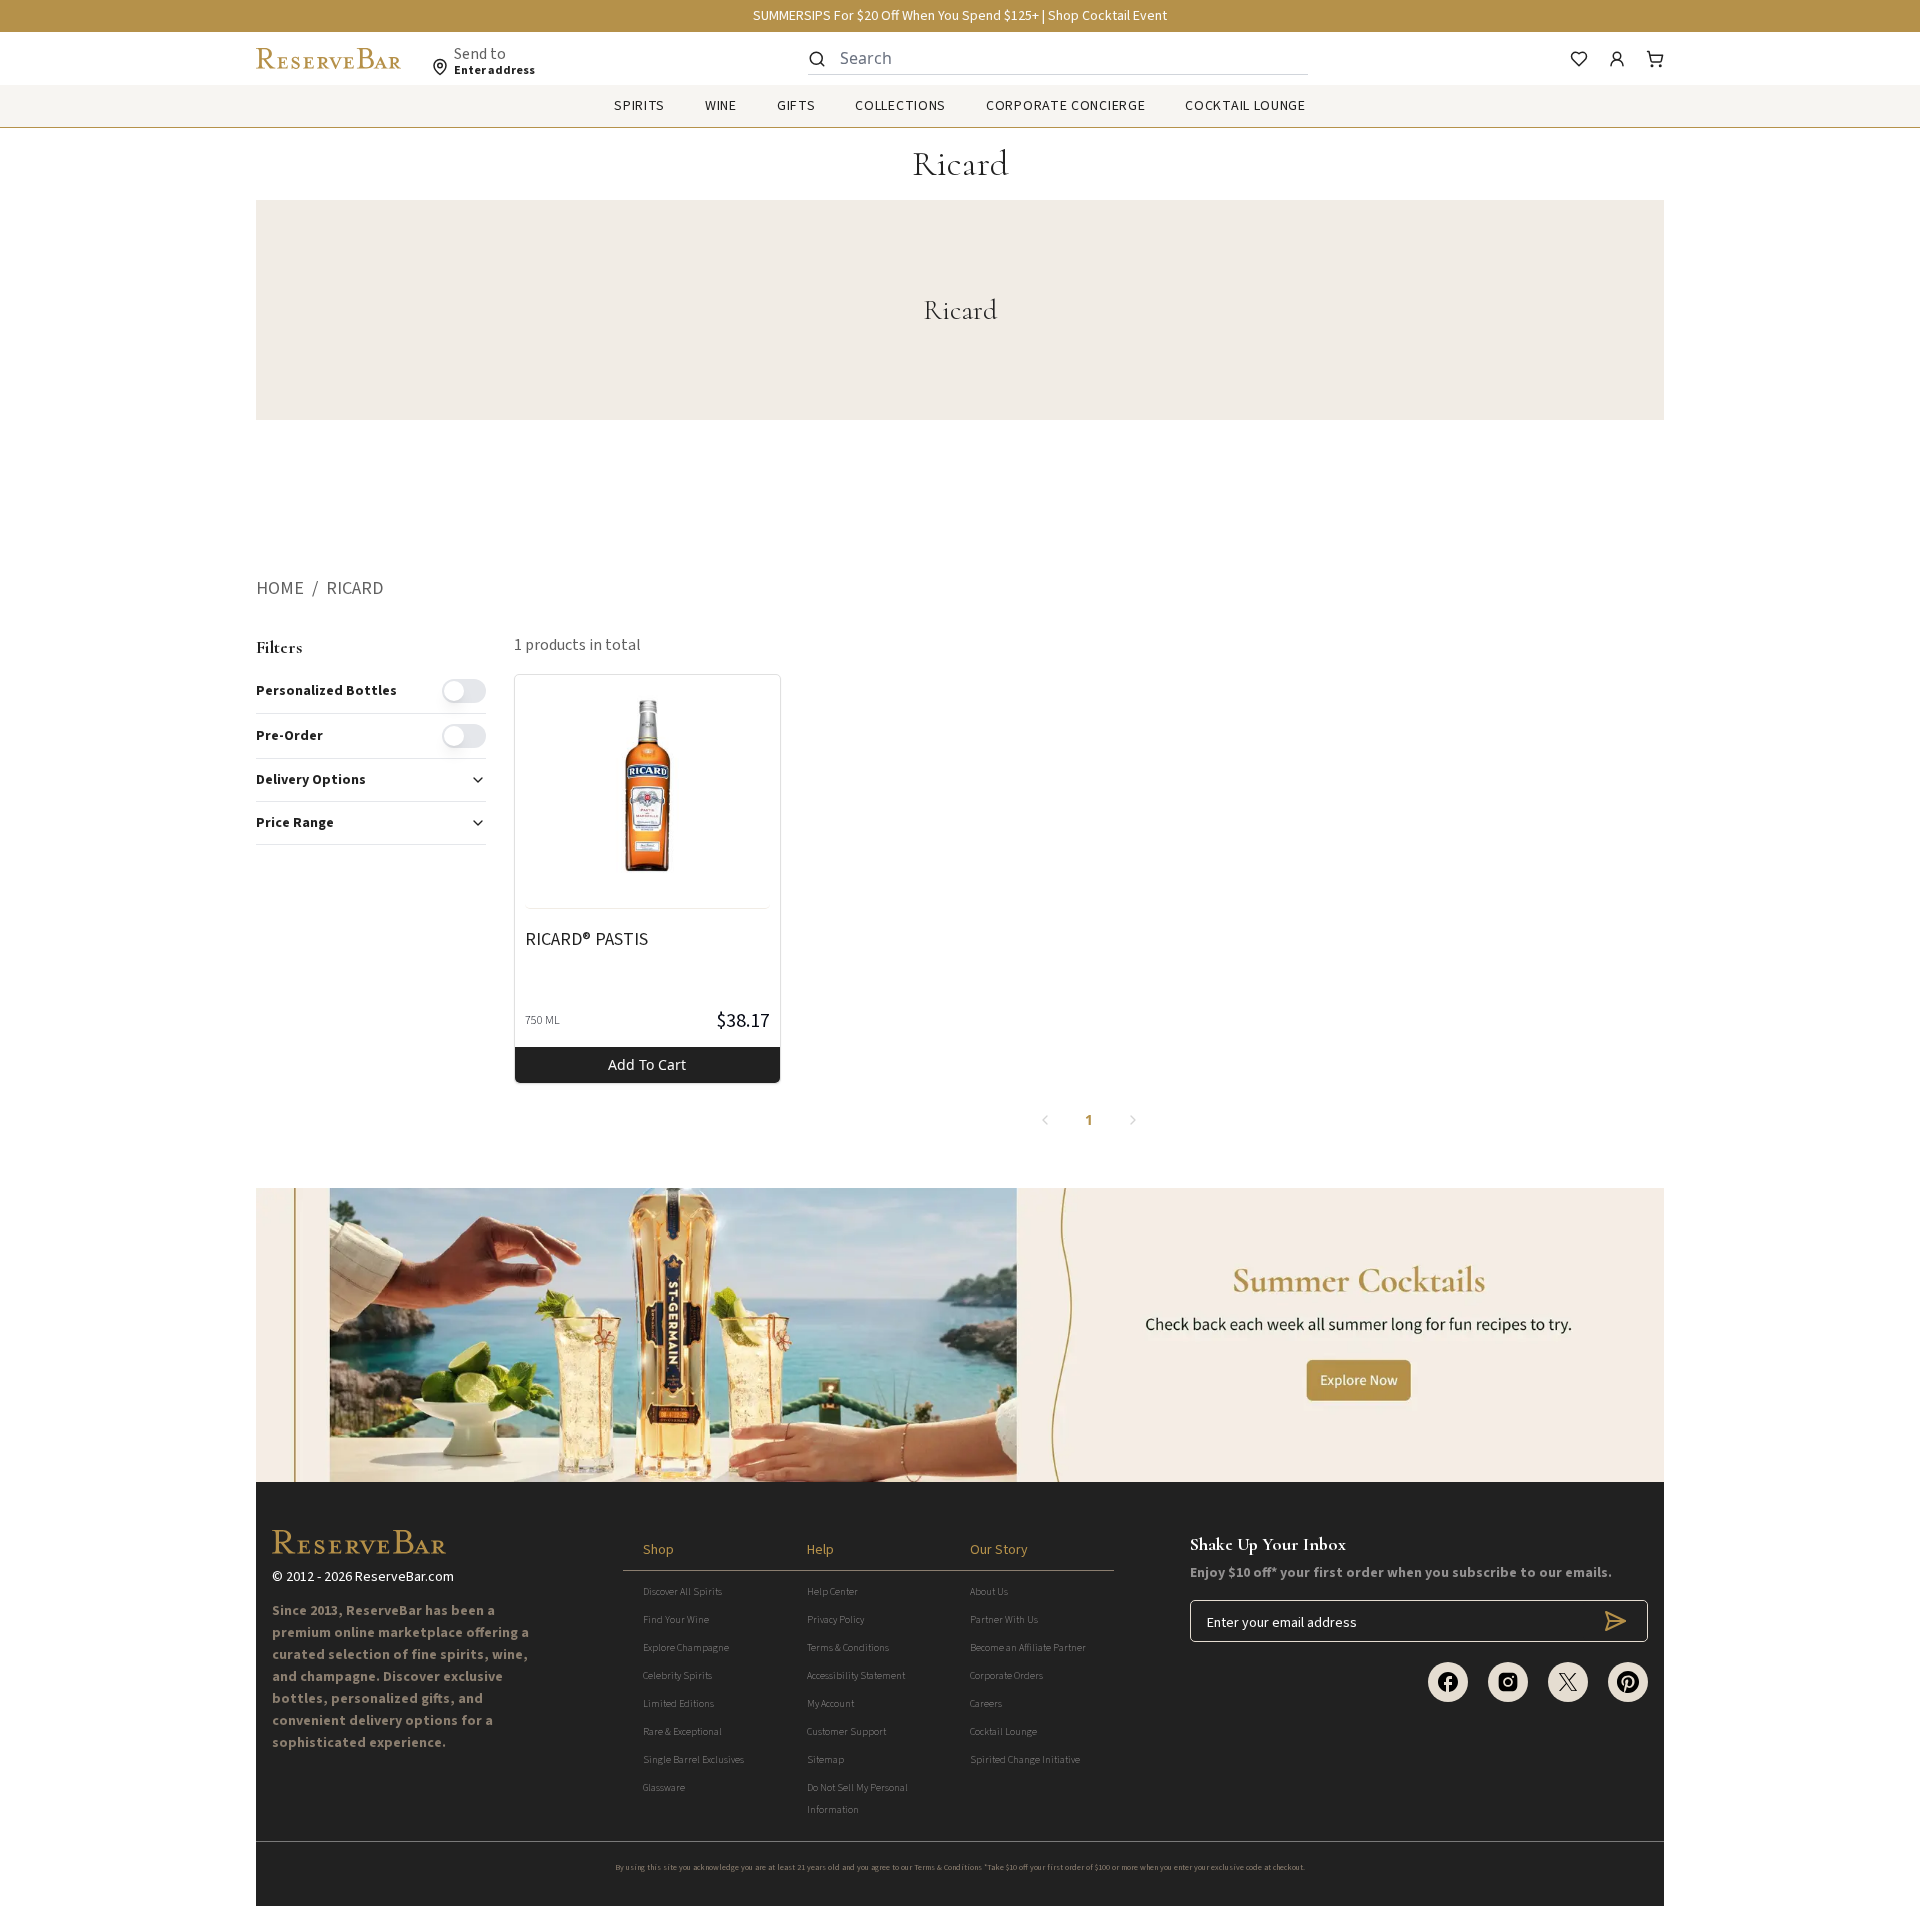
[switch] (464, 691)
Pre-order (289, 736)
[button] (291, 589)
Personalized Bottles (326, 691)
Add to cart (647, 1064)
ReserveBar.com (404, 1577)
